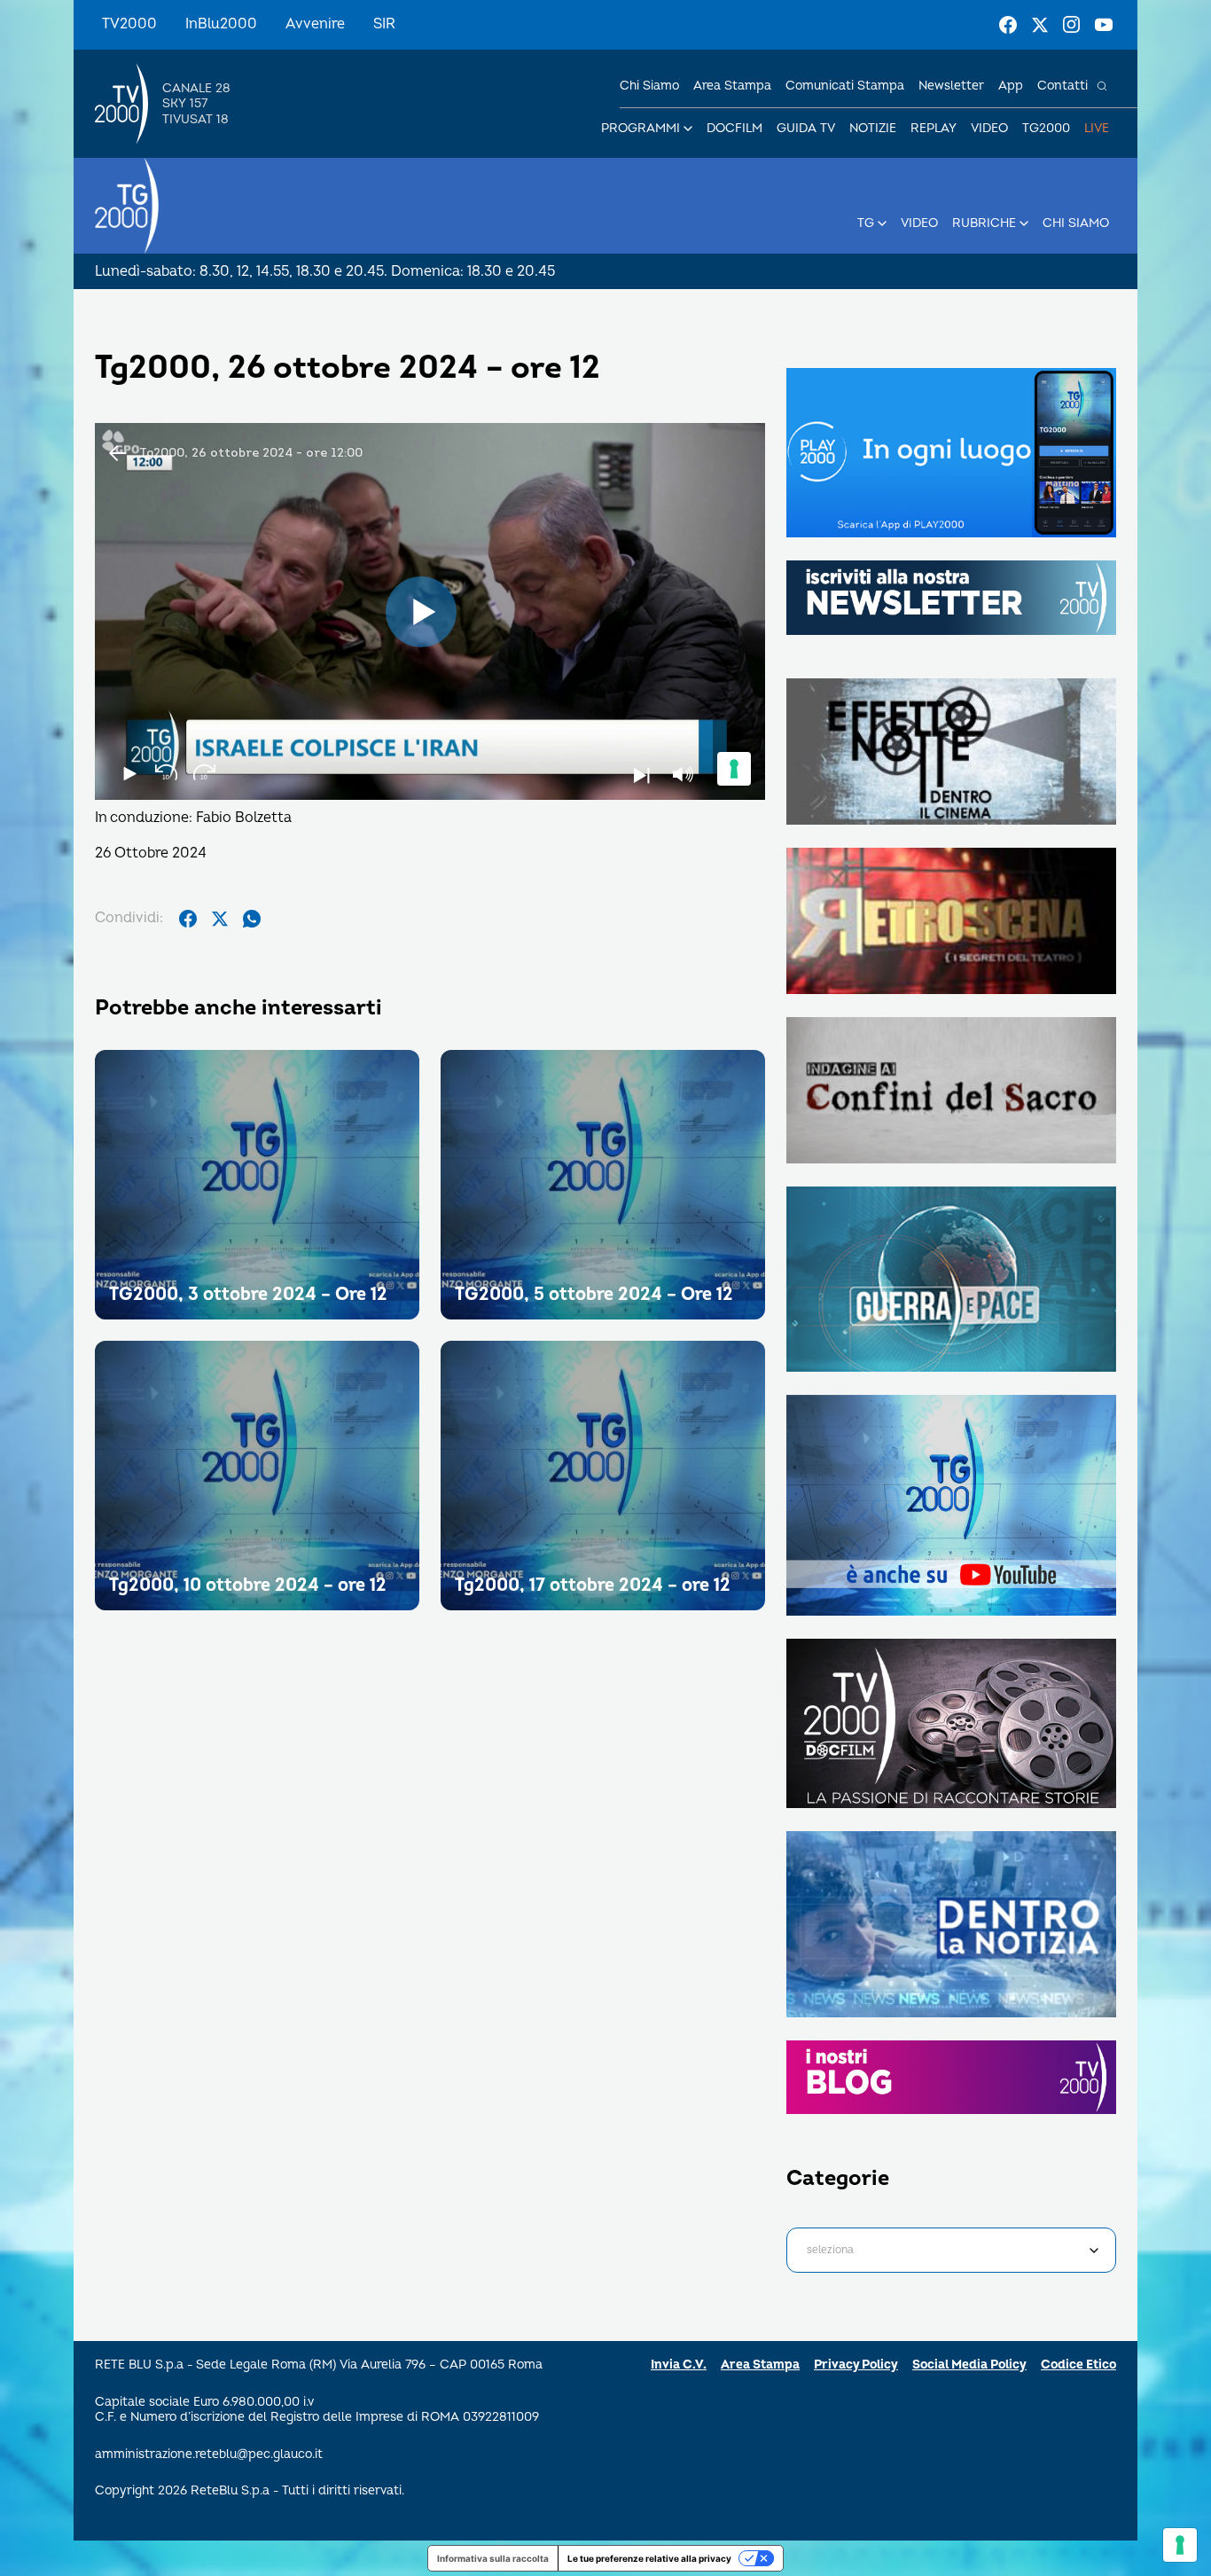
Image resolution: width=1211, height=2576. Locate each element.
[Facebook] (1008, 25)
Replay (934, 128)
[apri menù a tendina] (688, 129)
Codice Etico (1078, 2365)
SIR (384, 24)
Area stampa (732, 86)
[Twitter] (1040, 25)
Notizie (873, 128)
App (1011, 86)
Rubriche (984, 223)
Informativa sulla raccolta (493, 2558)
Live (1097, 128)
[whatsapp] (252, 919)
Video (989, 128)
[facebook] (188, 919)
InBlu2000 (221, 24)
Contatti (1063, 86)
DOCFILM (734, 128)
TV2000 (129, 24)
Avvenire (315, 24)
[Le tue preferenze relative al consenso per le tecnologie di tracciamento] (1180, 2545)
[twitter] (220, 919)
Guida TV (806, 128)
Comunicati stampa (845, 86)
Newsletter (951, 86)
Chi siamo (649, 86)
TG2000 (1046, 128)
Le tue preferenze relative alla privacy (649, 2558)
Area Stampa (760, 2365)
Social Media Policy (969, 2365)
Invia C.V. (679, 2365)
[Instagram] (1072, 25)
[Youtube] (1104, 25)
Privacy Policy (856, 2365)
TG (866, 223)
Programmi (641, 128)
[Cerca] (1102, 86)
